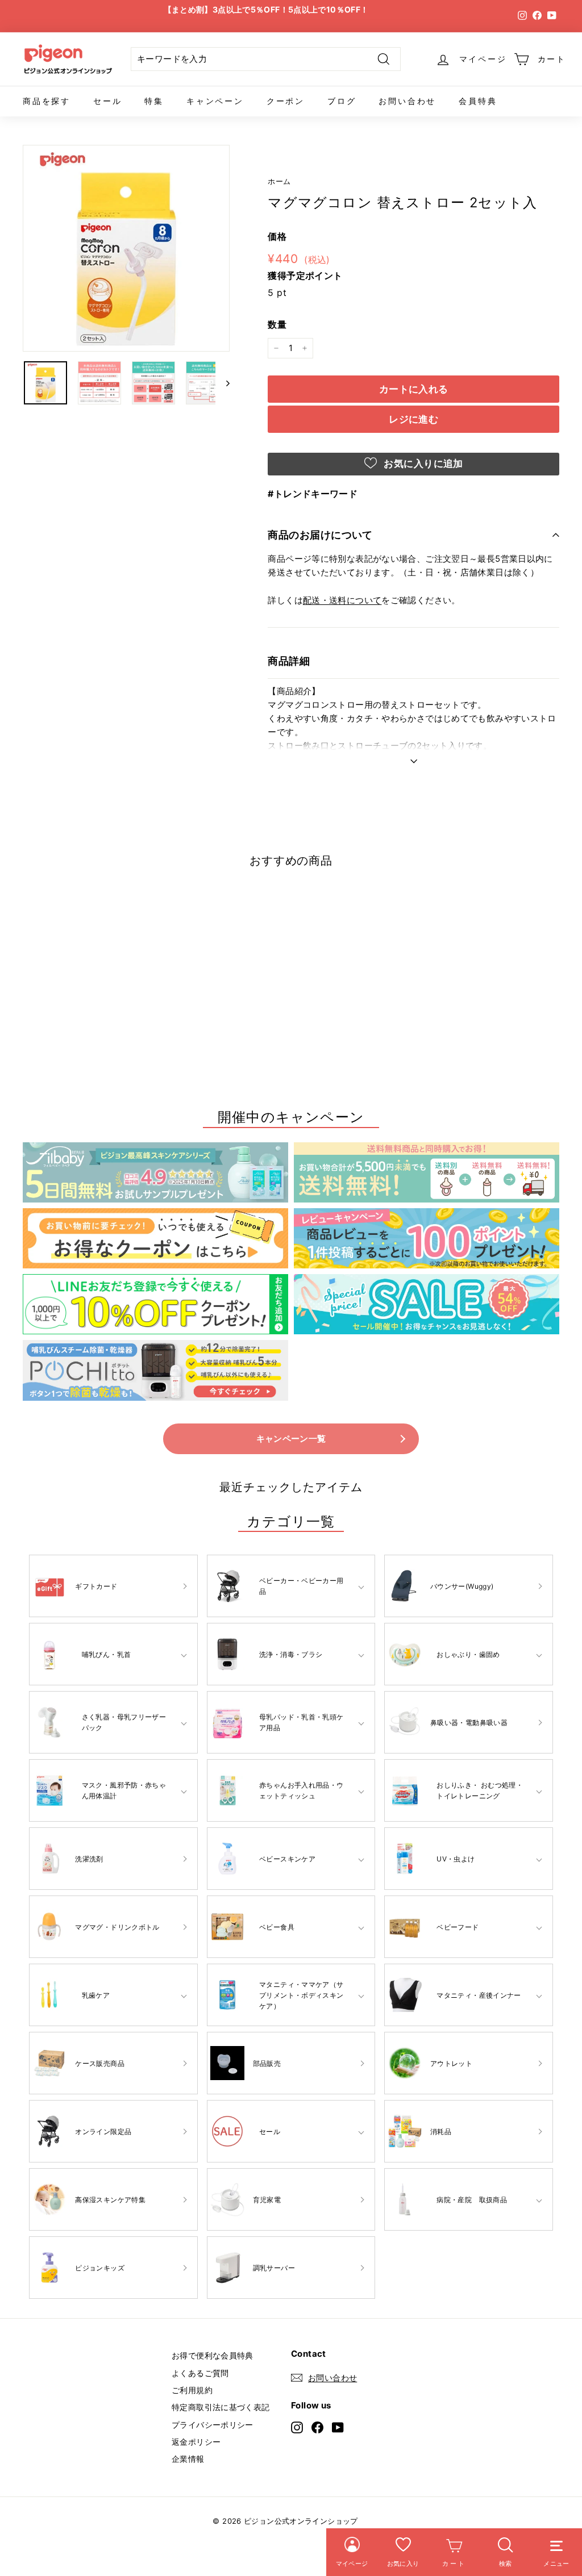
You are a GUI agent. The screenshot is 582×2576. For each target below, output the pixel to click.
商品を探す (47, 101)
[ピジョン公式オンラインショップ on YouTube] (338, 2427)
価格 (277, 236)
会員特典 (478, 101)
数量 (277, 324)
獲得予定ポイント (305, 275)
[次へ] (223, 383)
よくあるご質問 (200, 2373)
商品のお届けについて (320, 535)
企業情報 (188, 2459)
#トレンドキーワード (313, 494)
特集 (154, 101)
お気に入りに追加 (422, 464)
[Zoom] (126, 248)
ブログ (342, 101)
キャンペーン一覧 (291, 1439)
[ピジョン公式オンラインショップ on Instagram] (297, 2427)
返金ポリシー (196, 2442)
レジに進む (413, 419)
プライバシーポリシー (213, 2425)
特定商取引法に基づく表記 (221, 2407)
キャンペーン (215, 101)
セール (107, 101)
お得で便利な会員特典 (213, 2355)
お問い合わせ (407, 101)
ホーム (279, 181)
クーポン (286, 101)
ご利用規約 (192, 2390)
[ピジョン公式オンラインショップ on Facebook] (317, 2427)
